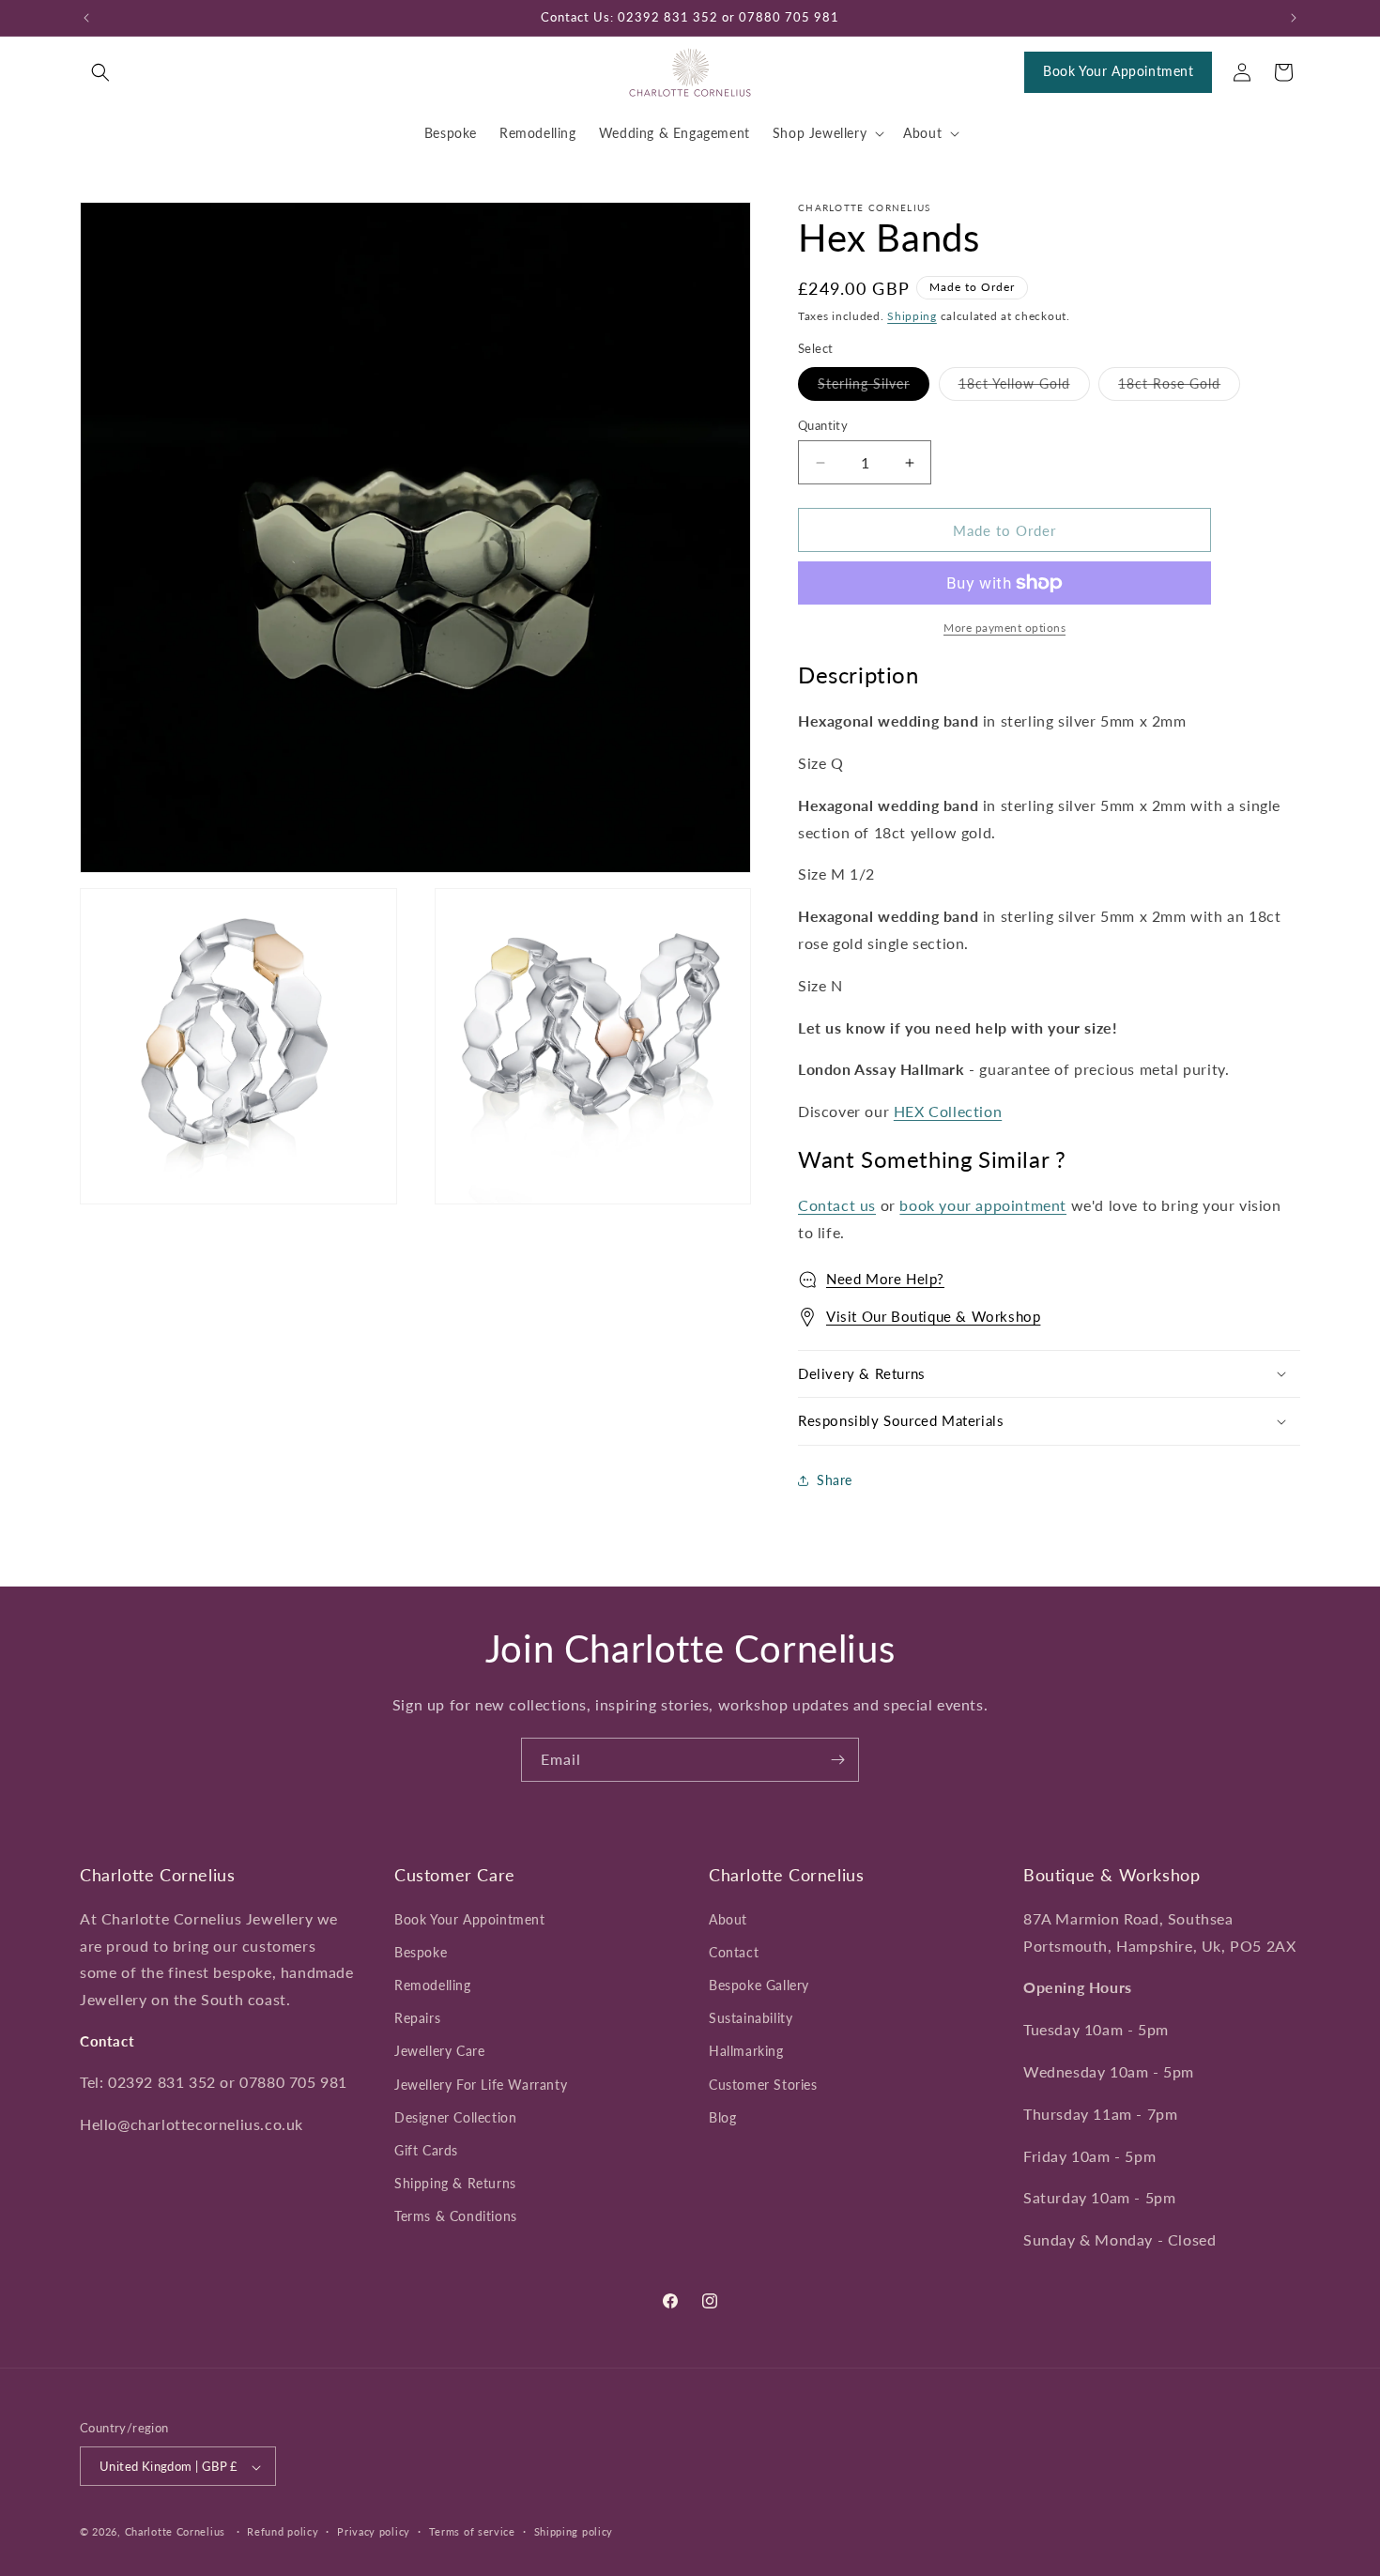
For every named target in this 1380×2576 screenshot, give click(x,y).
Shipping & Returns (455, 2182)
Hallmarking (746, 2051)
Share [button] (835, 1480)
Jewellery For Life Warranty (481, 2084)
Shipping (912, 316)
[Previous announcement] (86, 18)
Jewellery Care (439, 2051)
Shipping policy (574, 2531)
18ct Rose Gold (1179, 388)
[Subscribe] (837, 1760)
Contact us (837, 1205)
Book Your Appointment (1119, 71)
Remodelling (433, 1984)
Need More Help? (885, 1279)
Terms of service (472, 2531)
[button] (100, 72)
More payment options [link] (1004, 628)
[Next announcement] (1294, 18)
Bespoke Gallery (759, 1984)
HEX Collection (948, 1111)
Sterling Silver (874, 388)
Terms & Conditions (456, 2216)
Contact (734, 1951)
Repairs (417, 2018)
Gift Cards (426, 2149)
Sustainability (751, 2018)
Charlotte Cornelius (175, 2532)
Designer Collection (455, 2116)
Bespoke (421, 1951)
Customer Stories (763, 2084)
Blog (722, 2116)
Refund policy (283, 2531)
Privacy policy (374, 2531)
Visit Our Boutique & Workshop (933, 1316)
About (728, 1918)
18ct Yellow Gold (1024, 388)
